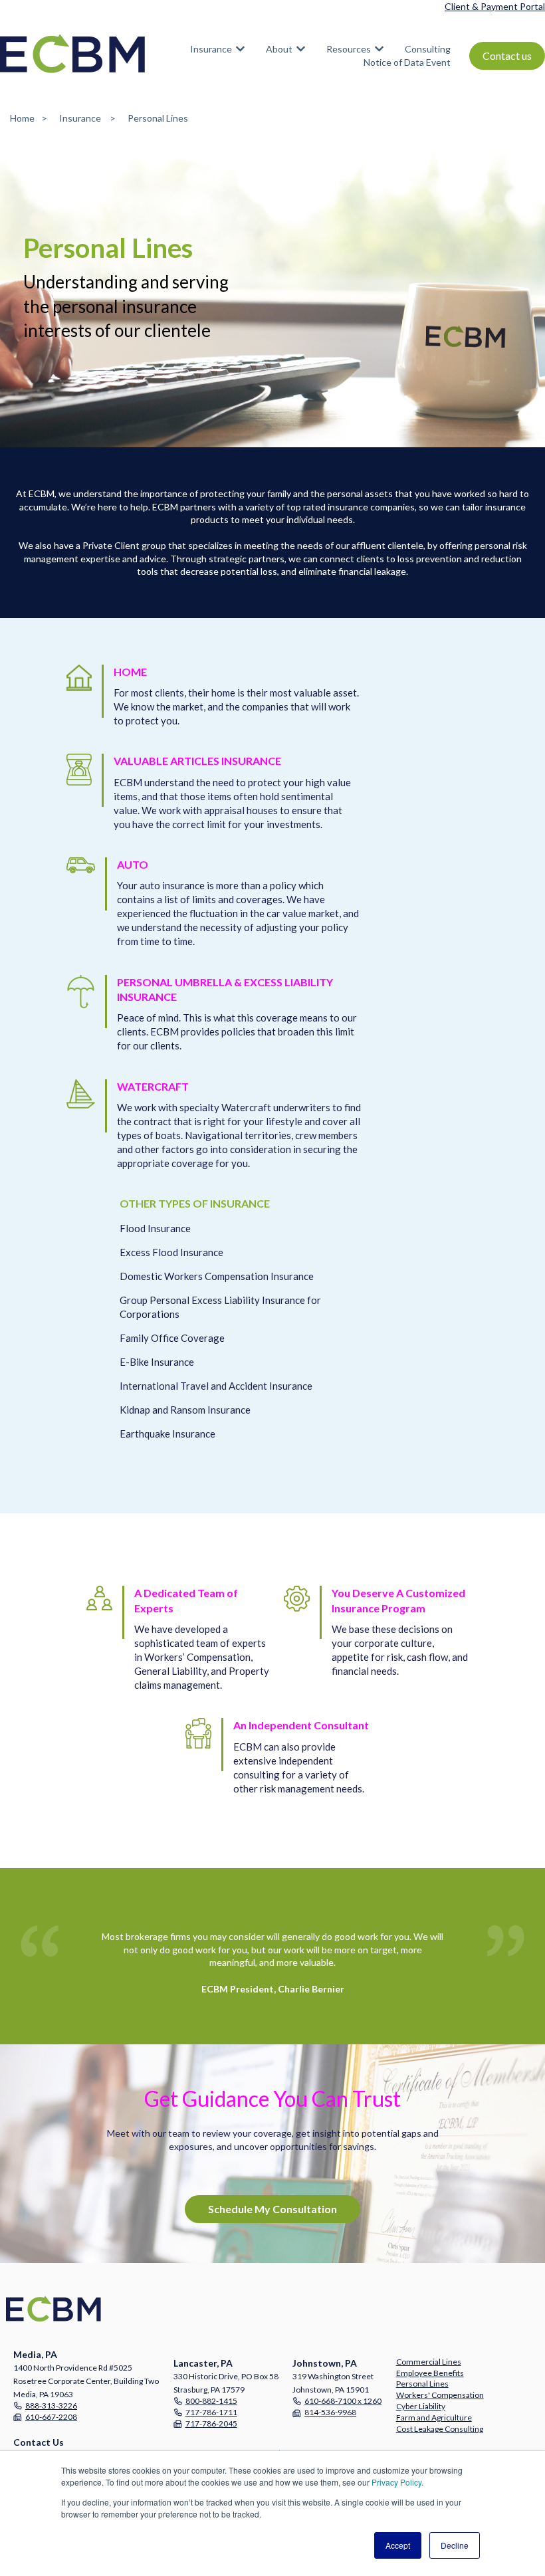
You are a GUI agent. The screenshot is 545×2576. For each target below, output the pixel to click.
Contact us (507, 55)
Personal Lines (422, 2384)
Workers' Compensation (440, 2395)
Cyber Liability (421, 2406)
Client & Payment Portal (495, 6)
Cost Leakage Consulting (440, 2429)
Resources (349, 49)
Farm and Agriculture (434, 2417)
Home (22, 118)
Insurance (211, 49)
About (279, 49)
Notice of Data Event (407, 62)
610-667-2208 (51, 2417)
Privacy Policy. (397, 2482)
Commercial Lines (429, 2362)
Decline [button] (455, 2545)
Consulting (428, 49)
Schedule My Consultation (272, 2209)
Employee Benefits (430, 2373)
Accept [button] (398, 2545)
